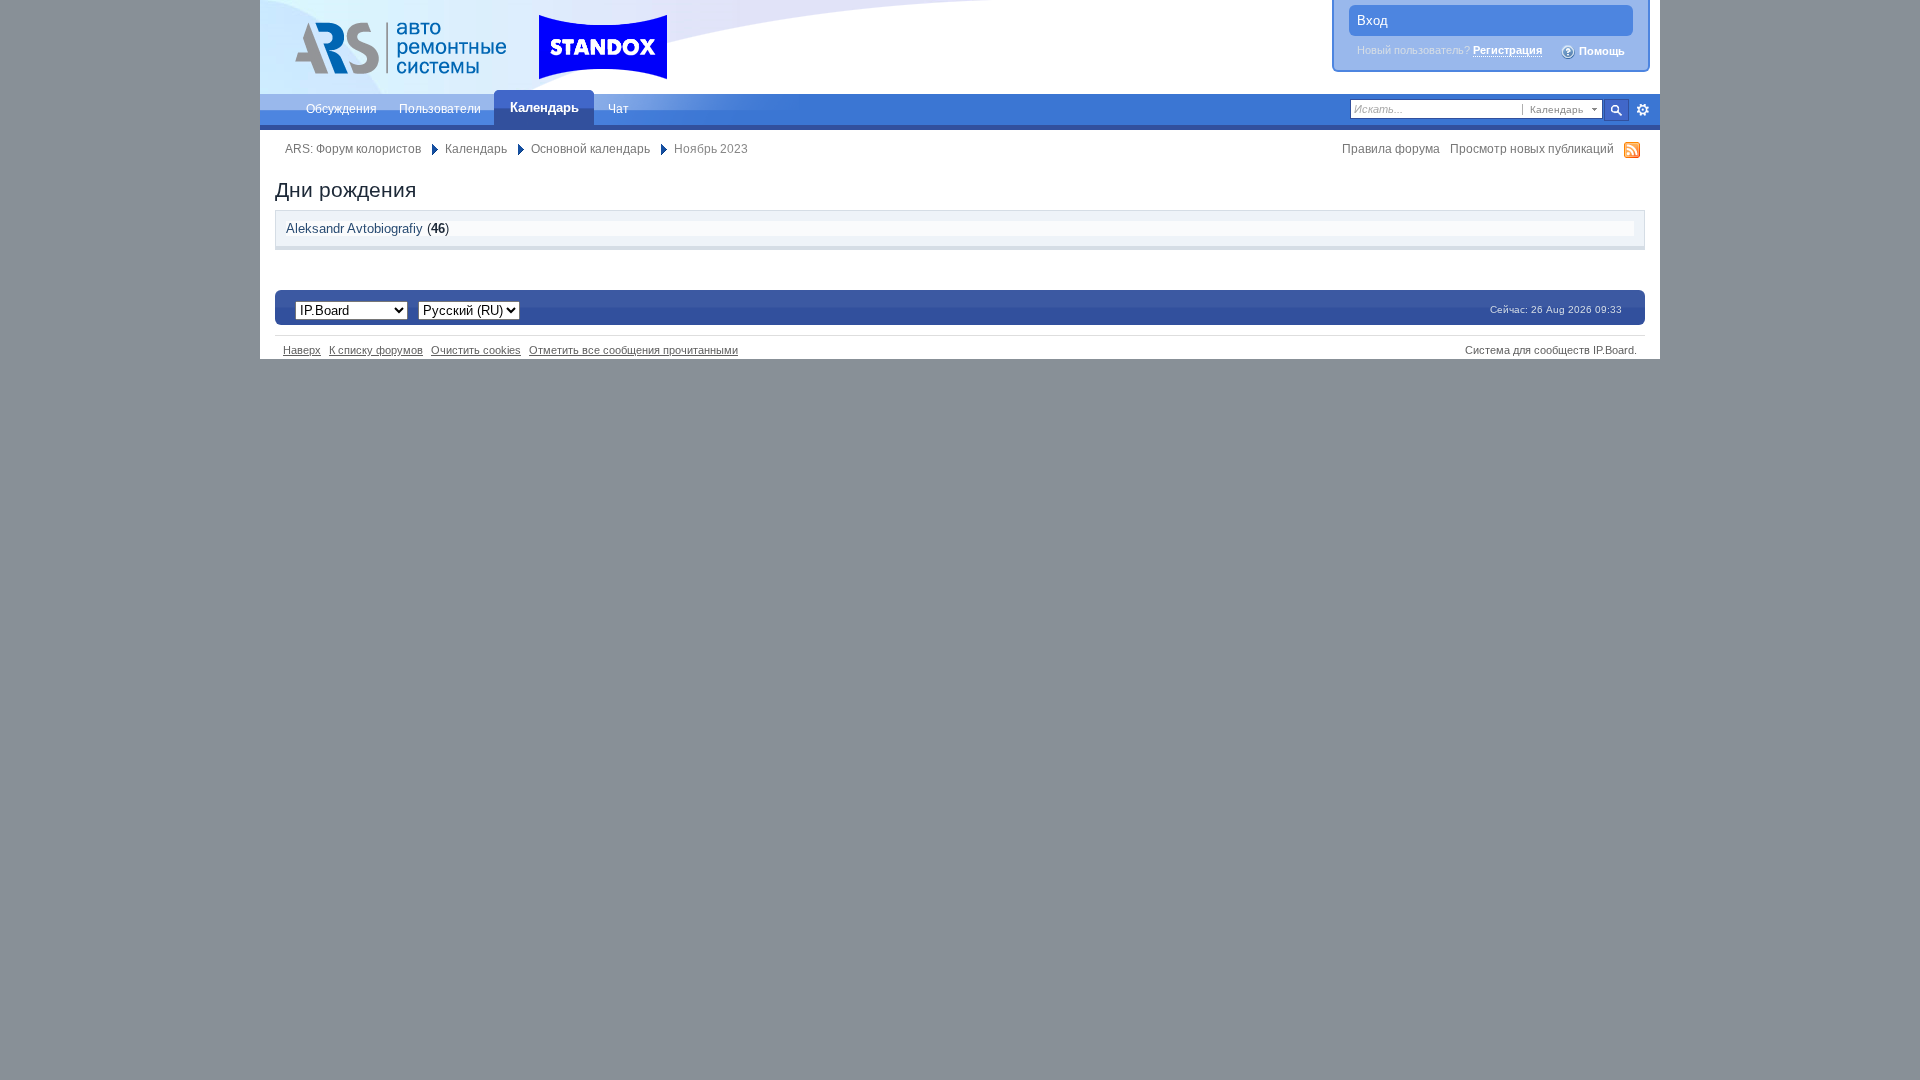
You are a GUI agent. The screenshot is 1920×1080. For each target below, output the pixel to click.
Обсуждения (341, 108)
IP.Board (1613, 350)
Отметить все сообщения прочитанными (633, 350)
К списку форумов (376, 350)
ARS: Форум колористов (353, 148)
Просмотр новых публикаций (1532, 148)
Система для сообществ (1527, 350)
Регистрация (1507, 50)
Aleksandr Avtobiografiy (354, 228)
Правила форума (1391, 148)
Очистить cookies (476, 350)
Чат (618, 108)
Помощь (1600, 51)
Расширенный (1642, 110)
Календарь (544, 107)
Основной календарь (590, 148)
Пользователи (440, 108)
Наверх (302, 350)
